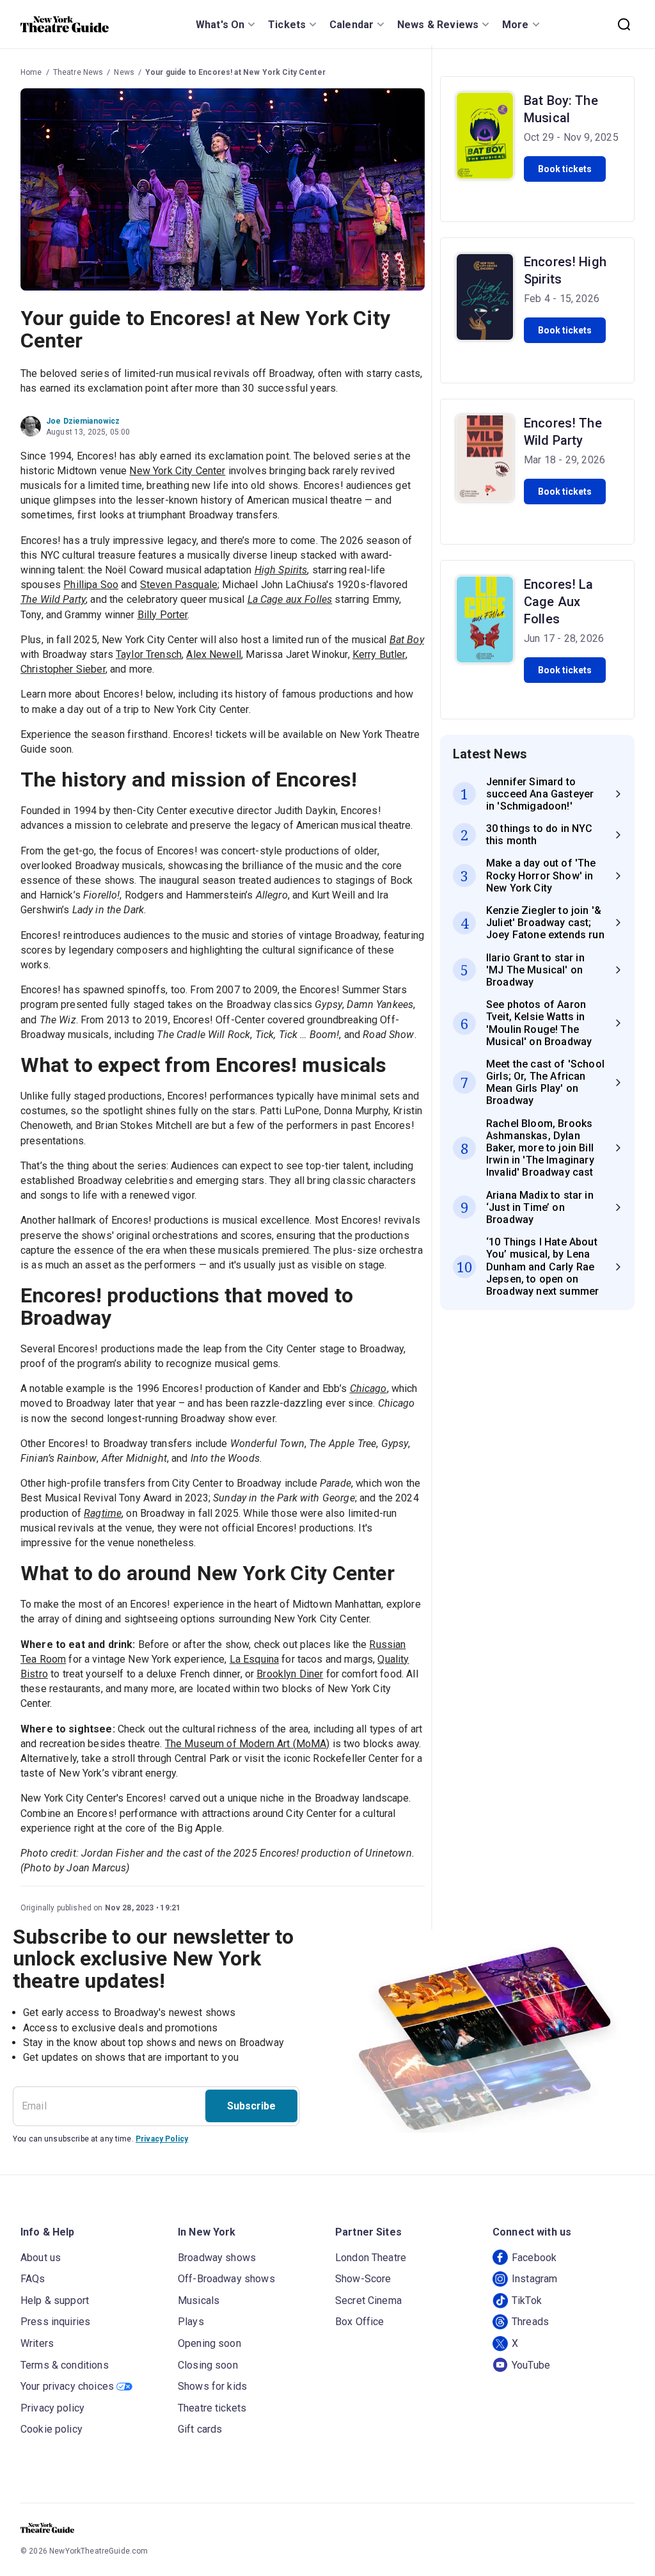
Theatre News (78, 72)
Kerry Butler (379, 654)
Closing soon (208, 2365)
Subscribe (251, 2106)
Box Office (360, 2322)
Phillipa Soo (91, 585)
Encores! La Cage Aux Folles (559, 602)
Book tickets (565, 169)
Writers (37, 2343)
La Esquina (255, 1659)
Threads (530, 2322)
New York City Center (177, 471)
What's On (220, 25)
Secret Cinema (368, 2300)
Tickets (287, 25)
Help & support (55, 2300)
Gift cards (200, 2429)
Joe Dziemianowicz (83, 421)
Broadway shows (217, 2258)
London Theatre (371, 2258)
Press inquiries (55, 2322)
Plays (191, 2322)
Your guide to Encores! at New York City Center (235, 72)
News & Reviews (438, 25)
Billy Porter (163, 615)
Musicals (199, 2300)
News (124, 72)
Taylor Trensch (149, 654)
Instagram (534, 2279)
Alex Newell (214, 654)
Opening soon (209, 2343)
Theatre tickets (212, 2408)
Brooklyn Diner (290, 1674)
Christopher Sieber (63, 669)
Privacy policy (52, 2408)
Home (31, 72)
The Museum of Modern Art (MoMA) (248, 1744)
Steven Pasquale (179, 585)
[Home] (65, 24)
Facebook (534, 2258)
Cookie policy (51, 2429)
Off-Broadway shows (226, 2279)
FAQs (33, 2279)
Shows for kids (212, 2386)
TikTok (527, 2300)
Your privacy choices (67, 2386)
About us (41, 2258)
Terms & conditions (65, 2365)
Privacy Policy (162, 2139)
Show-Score (363, 2279)
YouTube (531, 2365)
